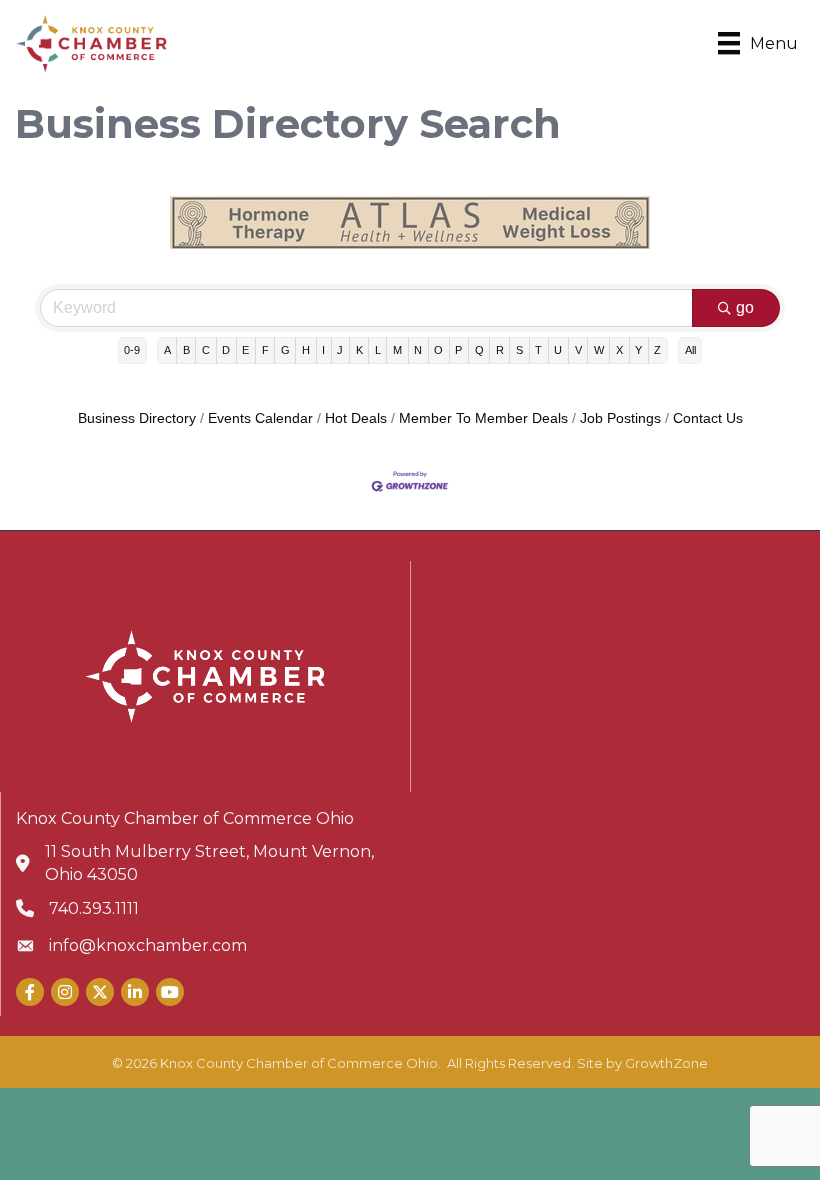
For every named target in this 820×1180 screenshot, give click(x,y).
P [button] (458, 350)
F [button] (265, 350)
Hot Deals (356, 418)
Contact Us (708, 418)
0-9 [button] (132, 350)
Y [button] (638, 350)
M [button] (397, 350)
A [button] (167, 350)
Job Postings (620, 418)
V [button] (578, 350)
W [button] (599, 350)
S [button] (519, 350)
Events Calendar (260, 418)
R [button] (500, 350)
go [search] (745, 307)
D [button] (226, 350)
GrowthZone (666, 1063)
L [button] (378, 350)
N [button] (418, 350)
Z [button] (657, 350)
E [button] (245, 350)
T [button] (538, 350)
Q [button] (479, 350)
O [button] (438, 350)
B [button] (186, 350)
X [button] (619, 350)
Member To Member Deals (483, 418)
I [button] (323, 350)
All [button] (690, 350)
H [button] (306, 350)
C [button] (206, 350)
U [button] (558, 350)
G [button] (285, 350)
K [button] (359, 350)
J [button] (340, 350)
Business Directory (137, 418)
